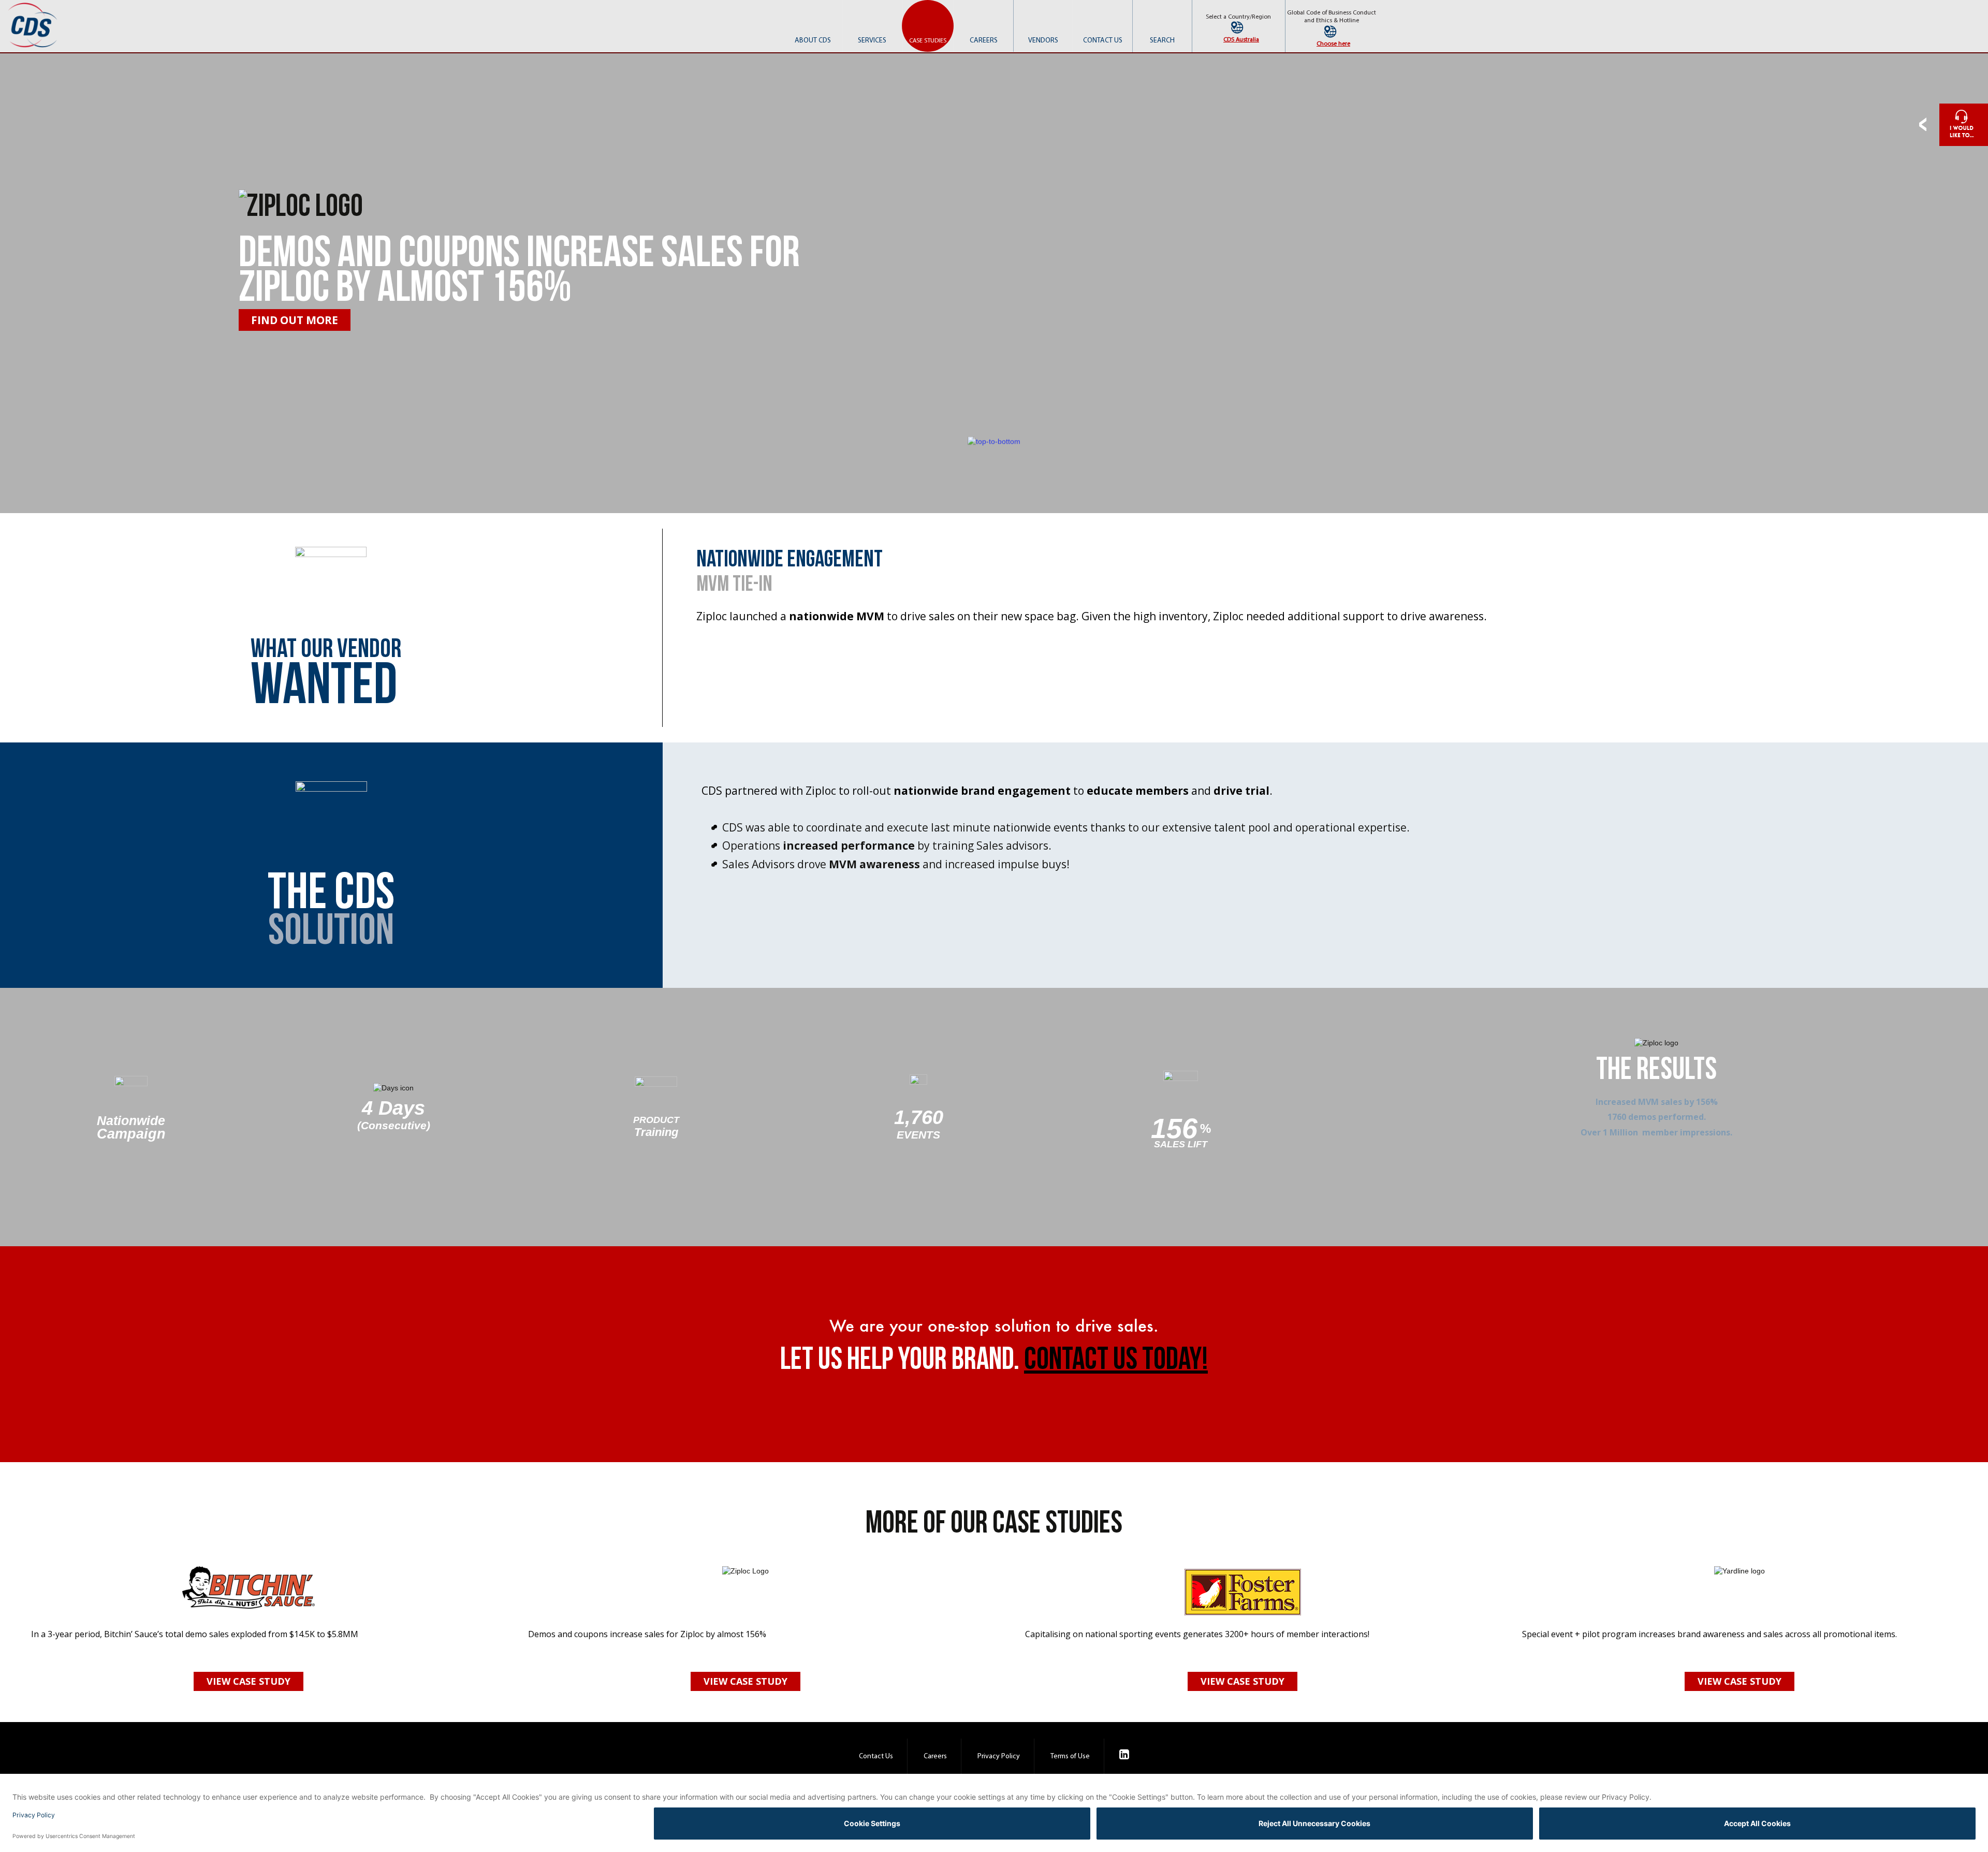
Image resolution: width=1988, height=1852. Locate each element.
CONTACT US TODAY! (1116, 1360)
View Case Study (248, 1681)
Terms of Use (1070, 1756)
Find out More (295, 320)
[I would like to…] (1954, 125)
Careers (935, 1756)
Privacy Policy (999, 1756)
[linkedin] (1124, 1756)
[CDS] (34, 25)
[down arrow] (994, 441)
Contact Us (876, 1756)
